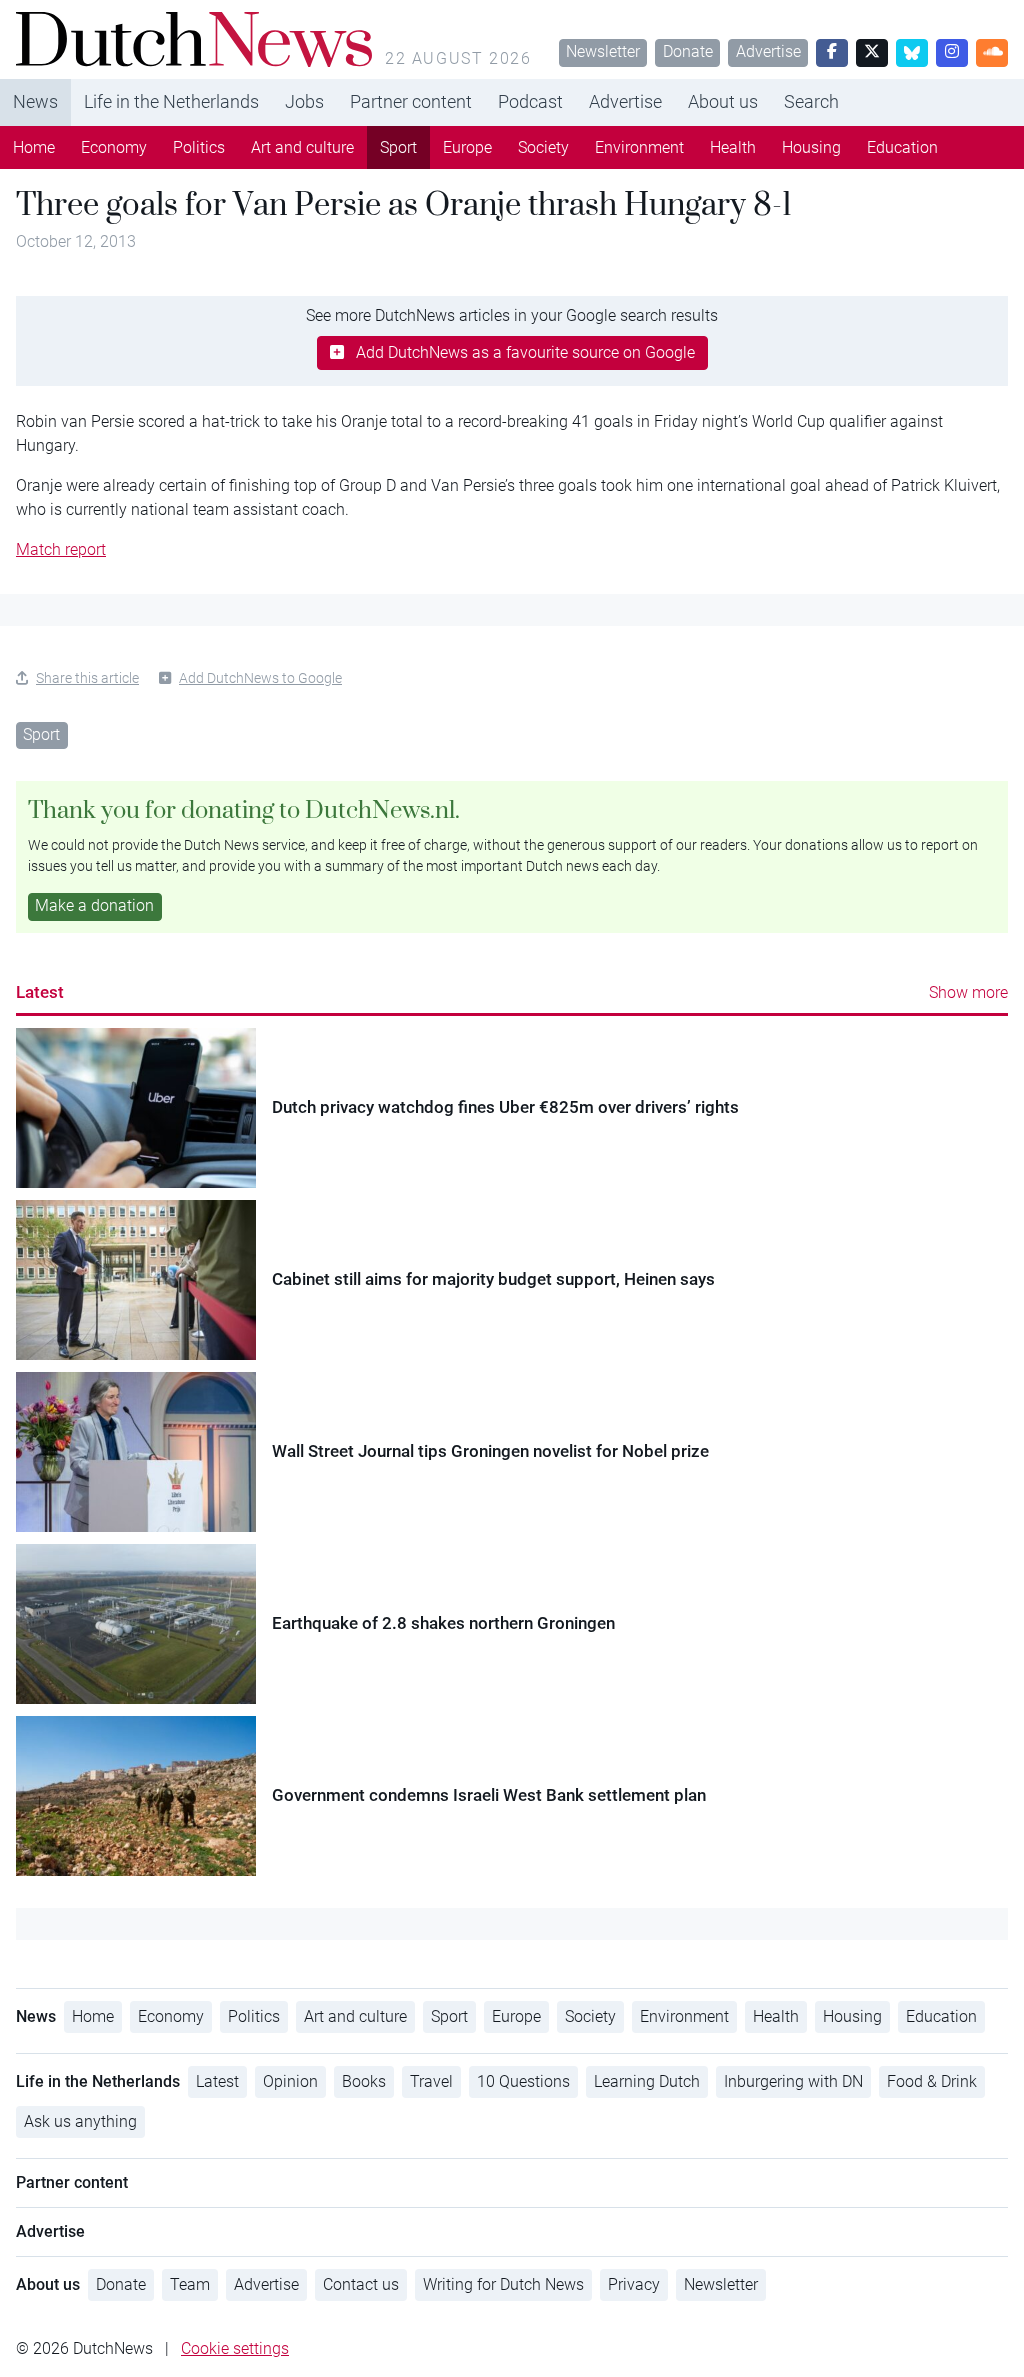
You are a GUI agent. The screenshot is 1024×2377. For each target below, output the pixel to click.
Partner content (411, 101)
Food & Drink (932, 2081)
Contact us (361, 2284)
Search (811, 101)
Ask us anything (80, 2121)
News (35, 101)
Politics (199, 147)
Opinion (290, 2081)
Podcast (530, 101)
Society (543, 147)
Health (733, 147)
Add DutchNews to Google (260, 678)
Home (34, 147)
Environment (639, 147)
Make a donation (94, 905)
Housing (811, 147)
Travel (431, 2081)
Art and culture (302, 147)
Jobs (304, 101)
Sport (398, 147)
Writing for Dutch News (503, 2284)
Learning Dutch (647, 2081)
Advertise (768, 51)
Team (190, 2284)
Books (364, 2081)
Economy (114, 147)
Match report (61, 549)
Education (902, 147)
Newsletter (603, 51)
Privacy (634, 2284)
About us (723, 101)
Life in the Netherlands (171, 101)
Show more (968, 992)
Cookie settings (235, 2348)
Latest (40, 992)
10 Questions (523, 2081)
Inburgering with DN (793, 2081)
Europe (467, 147)
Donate (688, 51)
